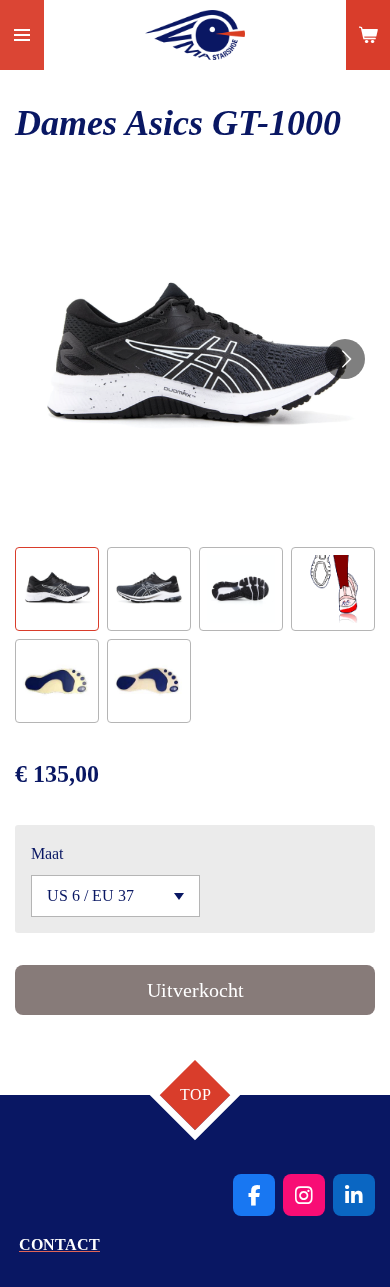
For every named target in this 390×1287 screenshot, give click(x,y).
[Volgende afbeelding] (345, 359)
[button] (57, 589)
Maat (47, 853)
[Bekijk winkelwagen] (368, 35)
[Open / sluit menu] (22, 35)
